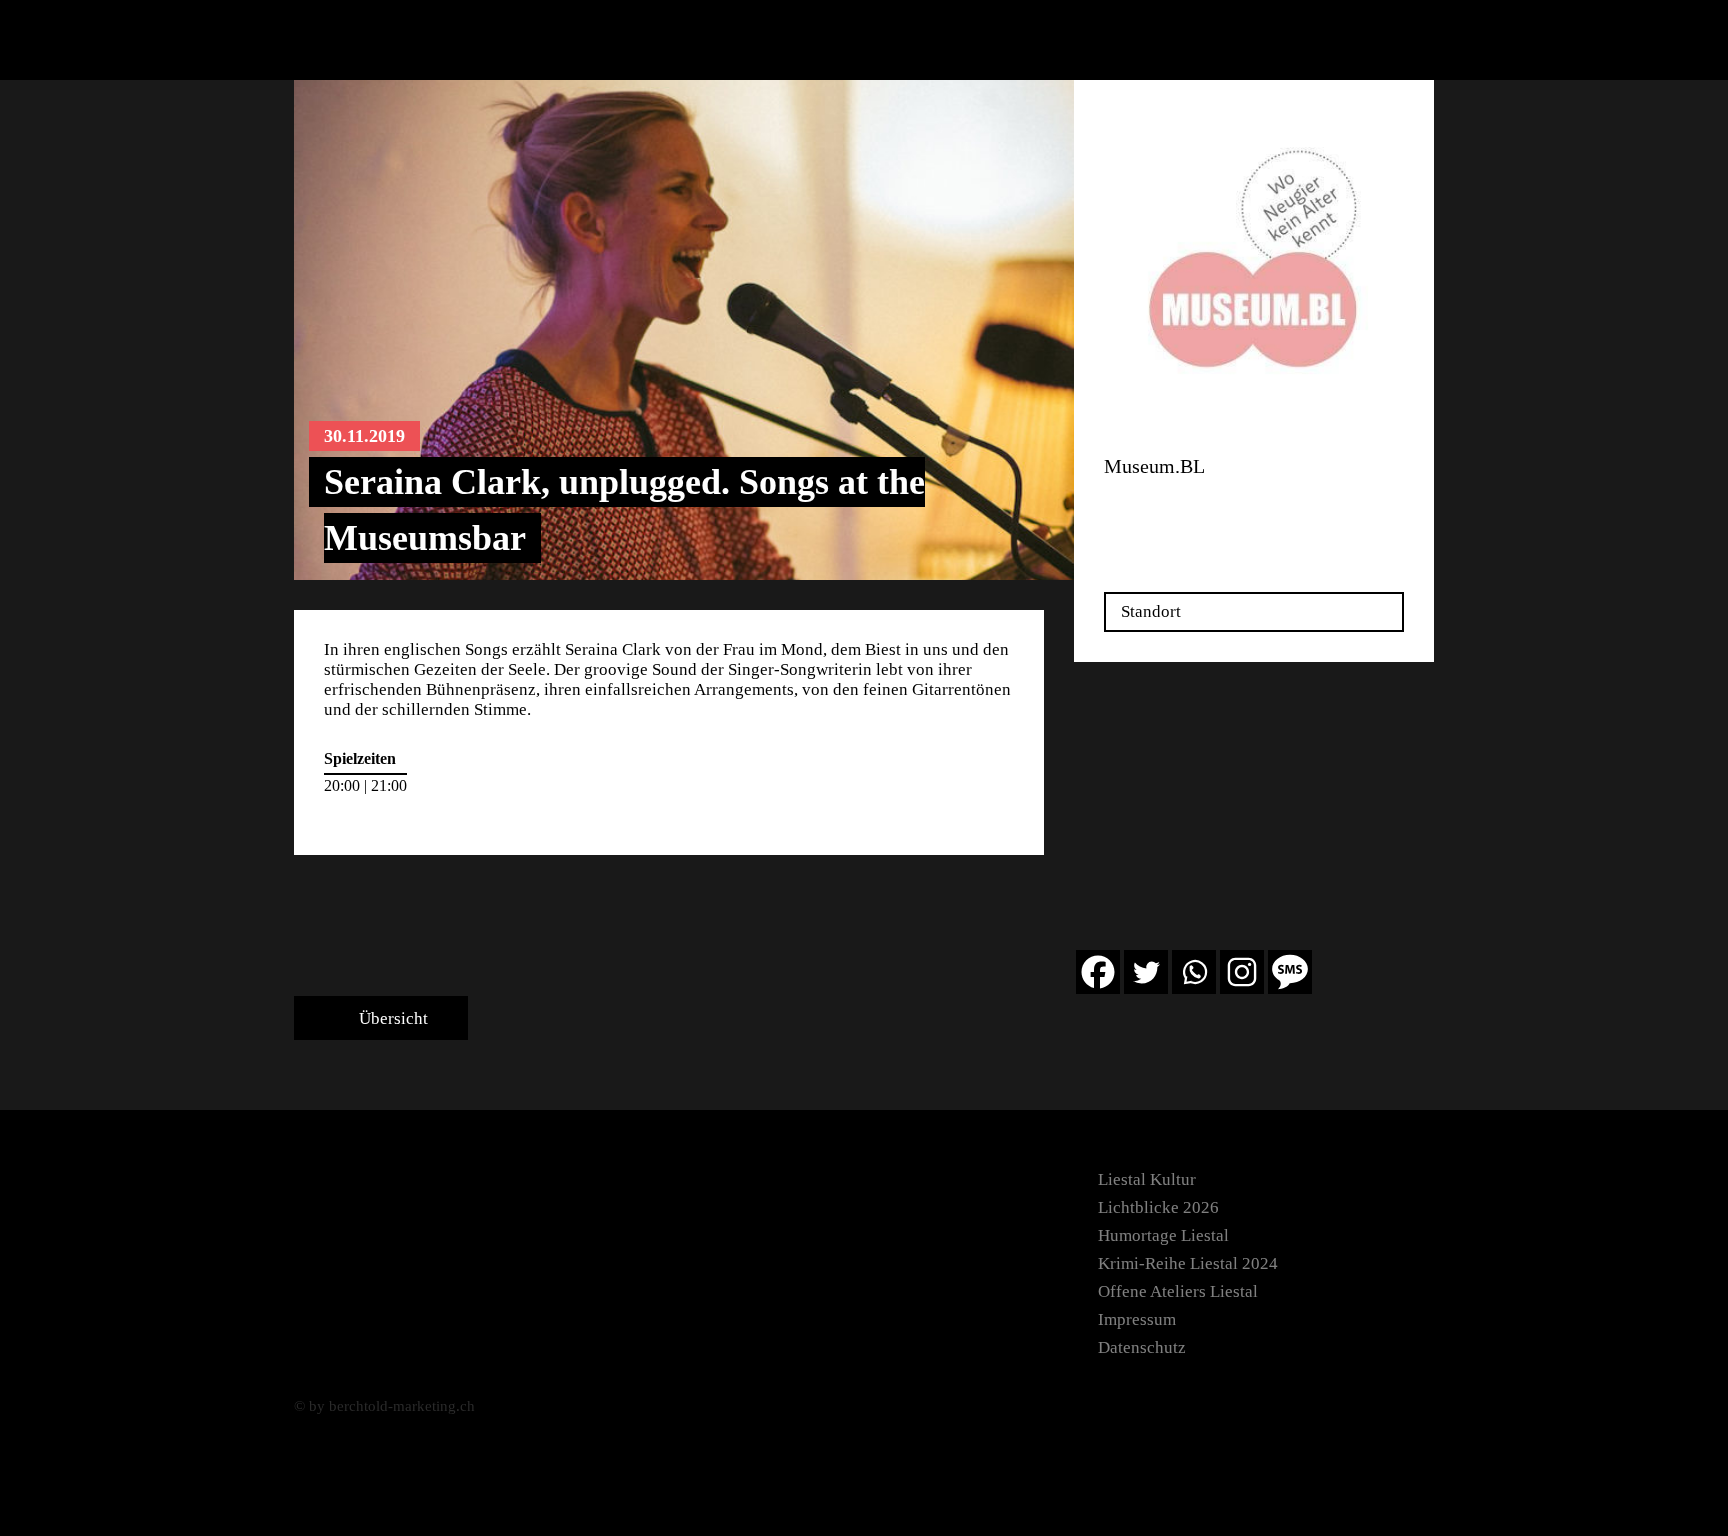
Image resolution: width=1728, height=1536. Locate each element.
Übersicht (391, 1018)
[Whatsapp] (1194, 972)
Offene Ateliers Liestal (1178, 1291)
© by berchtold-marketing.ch (384, 1406)
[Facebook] (1098, 972)
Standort (1151, 611)
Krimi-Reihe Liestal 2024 (1188, 1263)
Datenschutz (1142, 1347)
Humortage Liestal (1163, 1235)
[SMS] (1290, 972)
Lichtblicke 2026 (1158, 1207)
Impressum (1137, 1319)
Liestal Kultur (1147, 1179)
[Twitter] (1146, 972)
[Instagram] (1242, 972)
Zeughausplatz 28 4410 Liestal (1167, 511)
